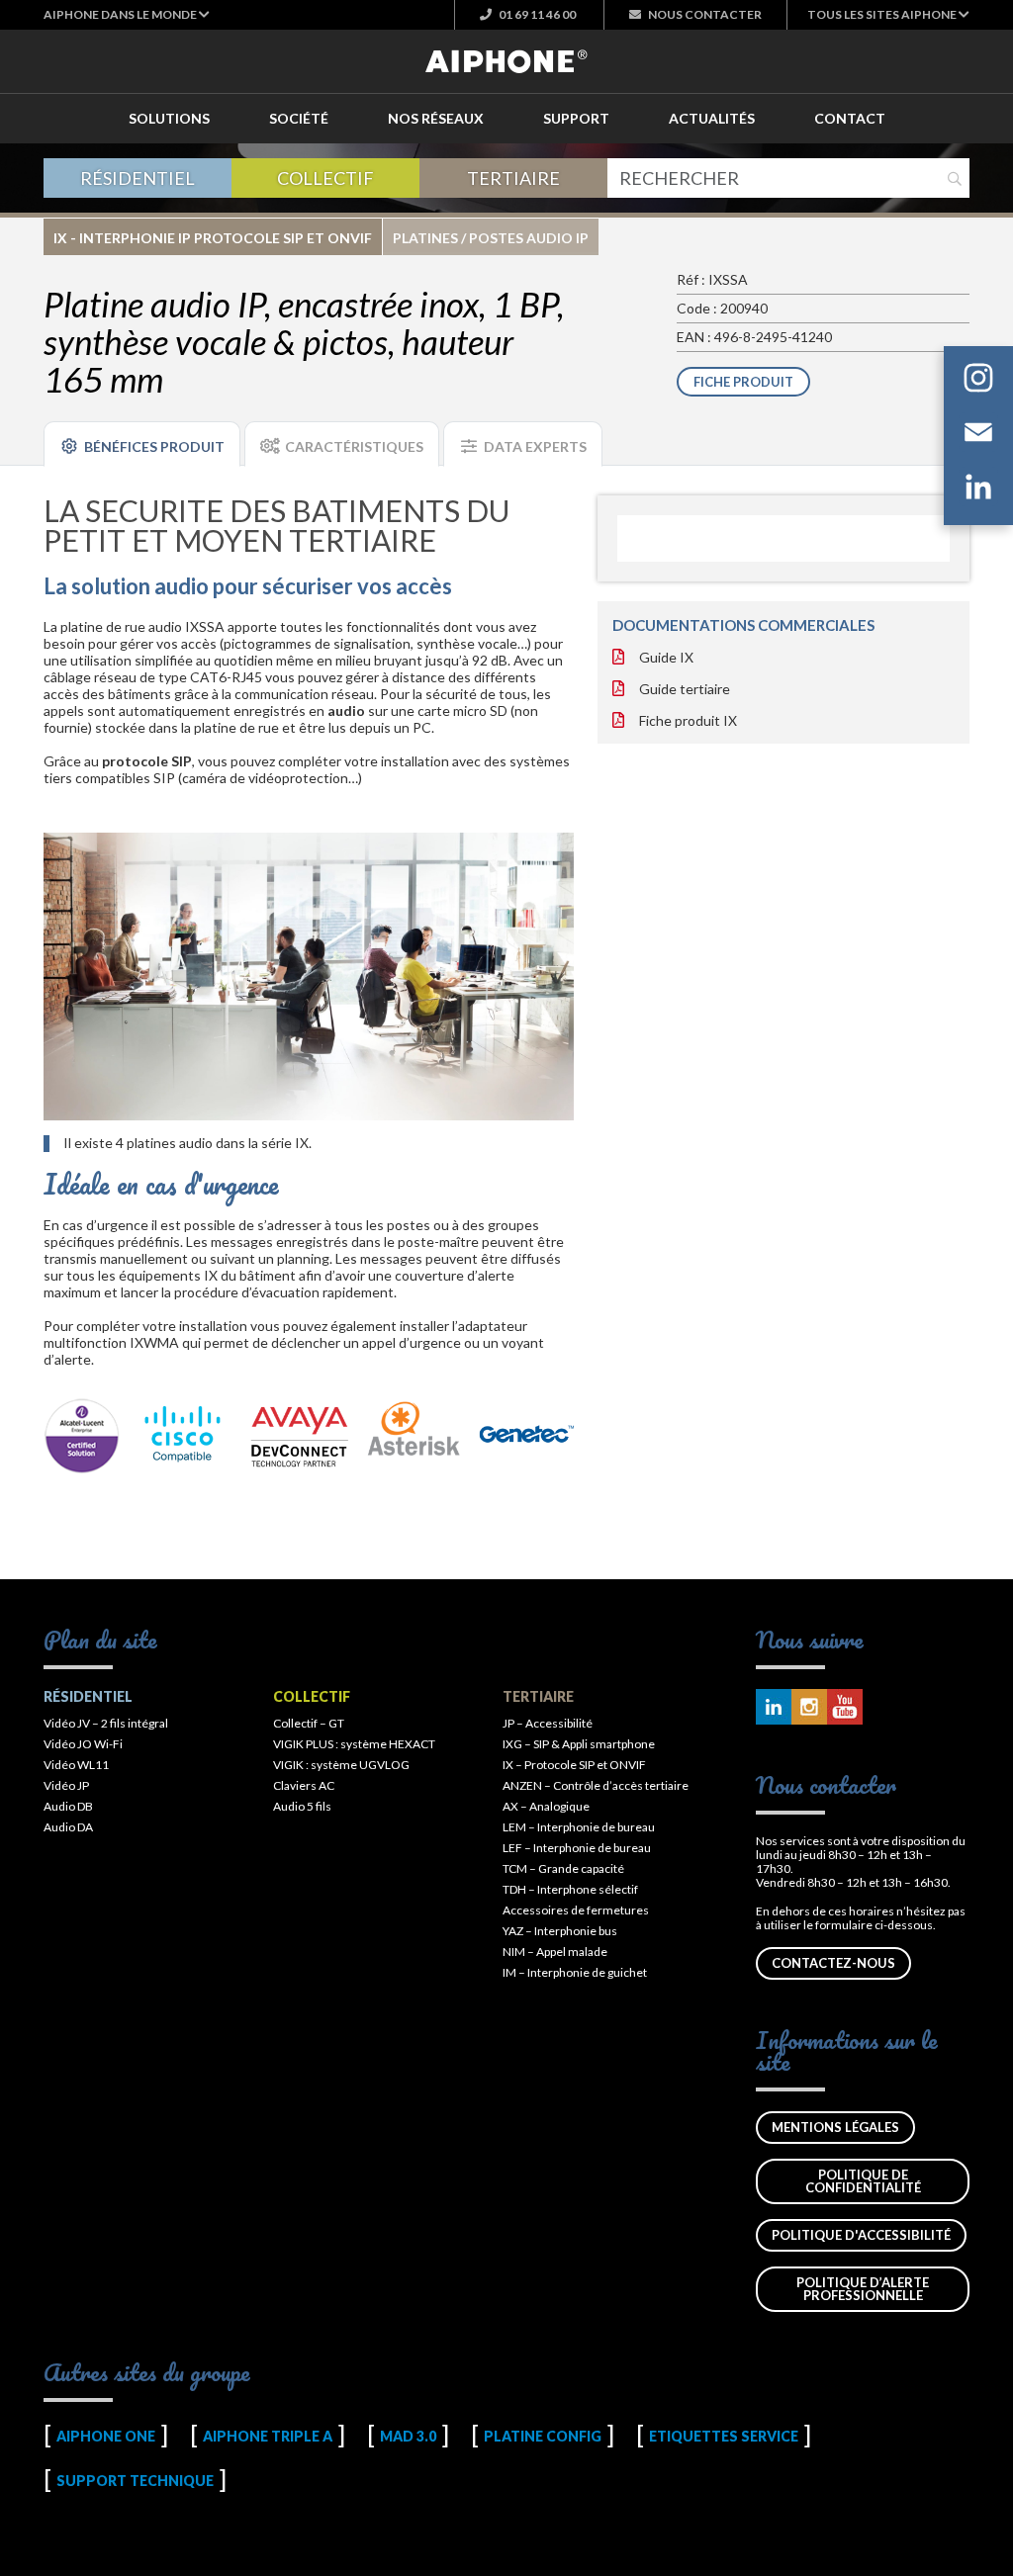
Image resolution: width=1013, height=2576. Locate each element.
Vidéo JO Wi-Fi (83, 1744)
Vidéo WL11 (76, 1765)
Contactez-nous (833, 1963)
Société (299, 118)
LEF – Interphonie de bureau (577, 1848)
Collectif (325, 178)
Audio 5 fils (302, 1806)
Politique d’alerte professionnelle (863, 2289)
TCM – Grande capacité (563, 1868)
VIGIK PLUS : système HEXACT (354, 1744)
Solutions (169, 118)
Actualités (712, 118)
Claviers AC (304, 1785)
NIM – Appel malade (555, 1952)
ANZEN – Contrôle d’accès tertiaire (596, 1785)
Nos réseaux (436, 118)
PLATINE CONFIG (543, 2436)
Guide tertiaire (685, 689)
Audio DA (68, 1827)
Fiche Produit (743, 382)
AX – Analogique (546, 1806)
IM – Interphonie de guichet (575, 1972)
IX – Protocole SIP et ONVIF (574, 1765)
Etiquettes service (724, 2436)
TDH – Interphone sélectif (570, 1889)
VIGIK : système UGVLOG (341, 1765)
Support (576, 118)
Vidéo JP (66, 1785)
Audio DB (68, 1806)
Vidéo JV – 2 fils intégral (106, 1723)
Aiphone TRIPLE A (268, 2436)
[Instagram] (978, 381)
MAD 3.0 (408, 2436)
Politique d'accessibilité (861, 2235)
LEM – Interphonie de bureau (579, 1827)
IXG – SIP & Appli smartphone (579, 1744)
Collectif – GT (309, 1723)
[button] (127, 14)
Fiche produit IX (688, 720)
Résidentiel (138, 178)
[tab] (142, 444)
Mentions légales (835, 2127)
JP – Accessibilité (548, 1723)
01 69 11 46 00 (536, 14)
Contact (850, 118)
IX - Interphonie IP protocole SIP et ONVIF (213, 238)
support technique (135, 2481)
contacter (705, 14)
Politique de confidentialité (863, 2181)
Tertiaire (513, 178)
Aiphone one (106, 2436)
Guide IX (666, 657)
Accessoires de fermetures (576, 1910)
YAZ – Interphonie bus (560, 1931)
